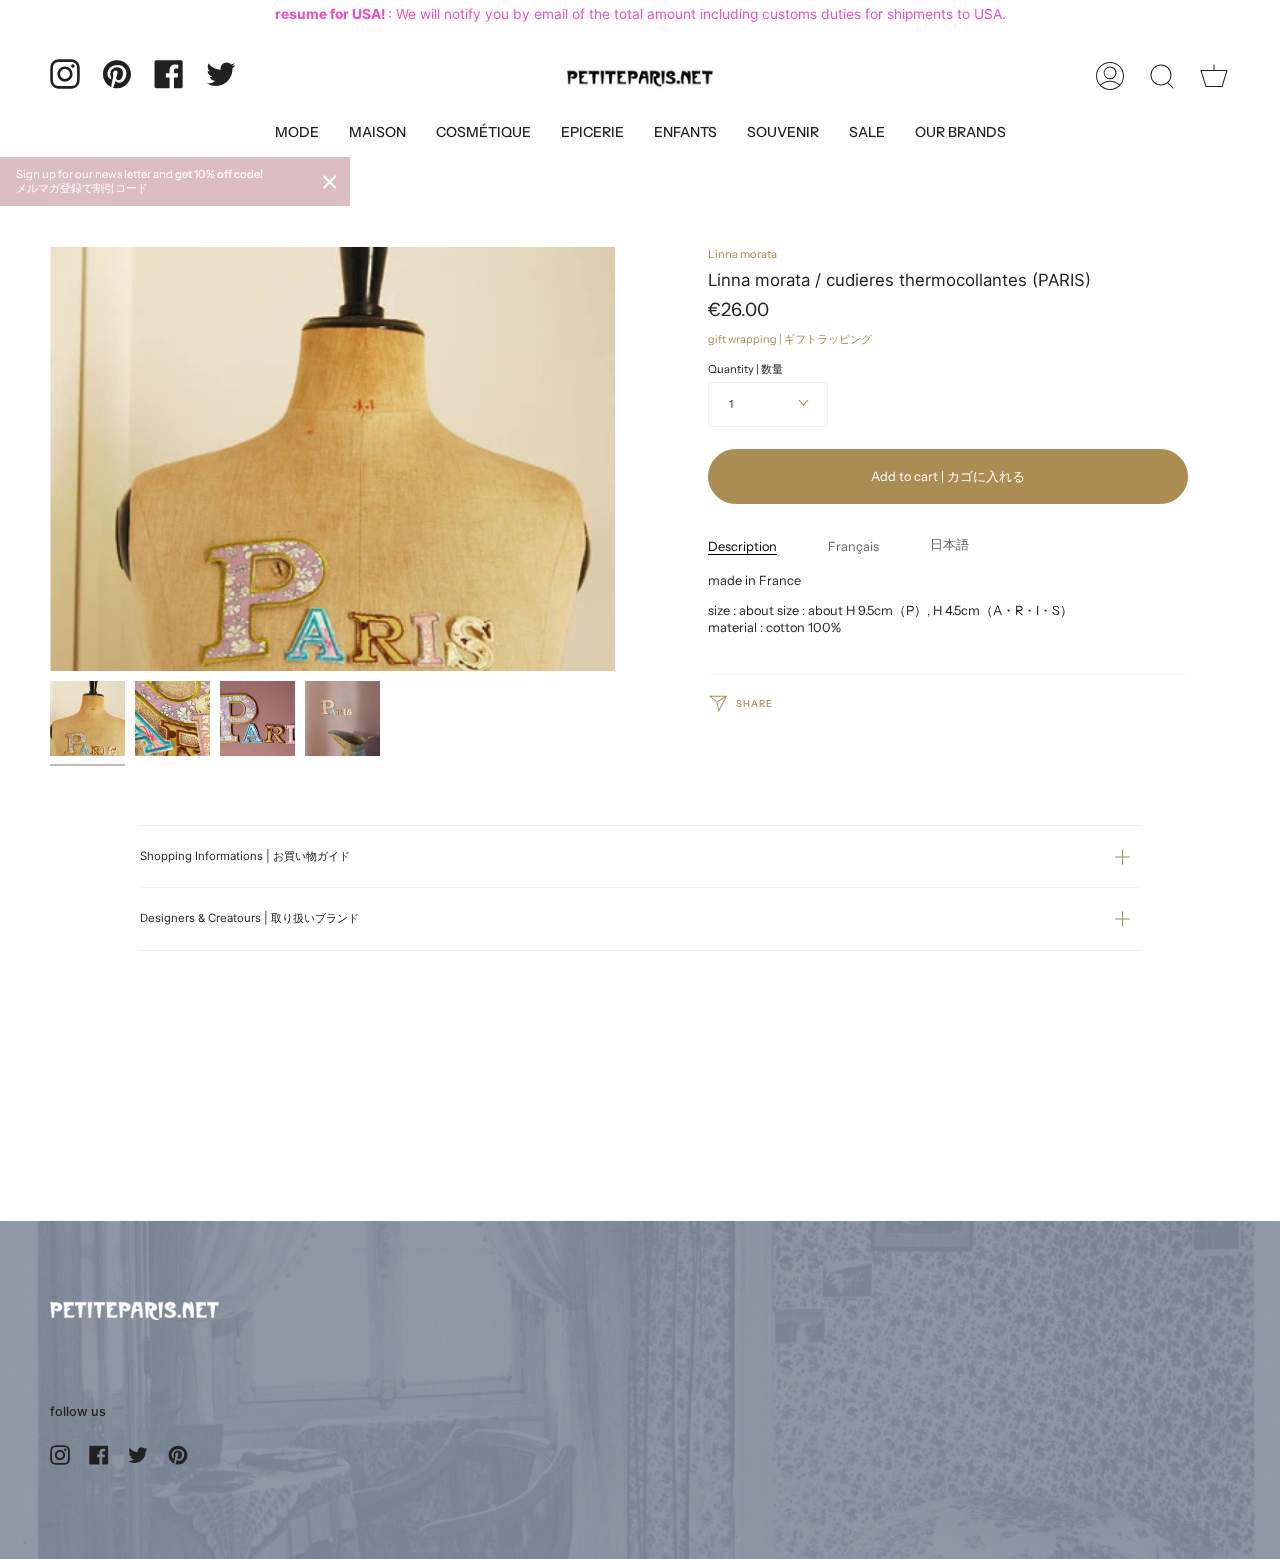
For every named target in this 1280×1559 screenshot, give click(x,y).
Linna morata (742, 254)
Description (742, 545)
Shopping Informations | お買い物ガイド (245, 856)
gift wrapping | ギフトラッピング (790, 339)
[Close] (330, 182)
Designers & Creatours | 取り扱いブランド (249, 918)
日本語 (949, 543)
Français (853, 545)
